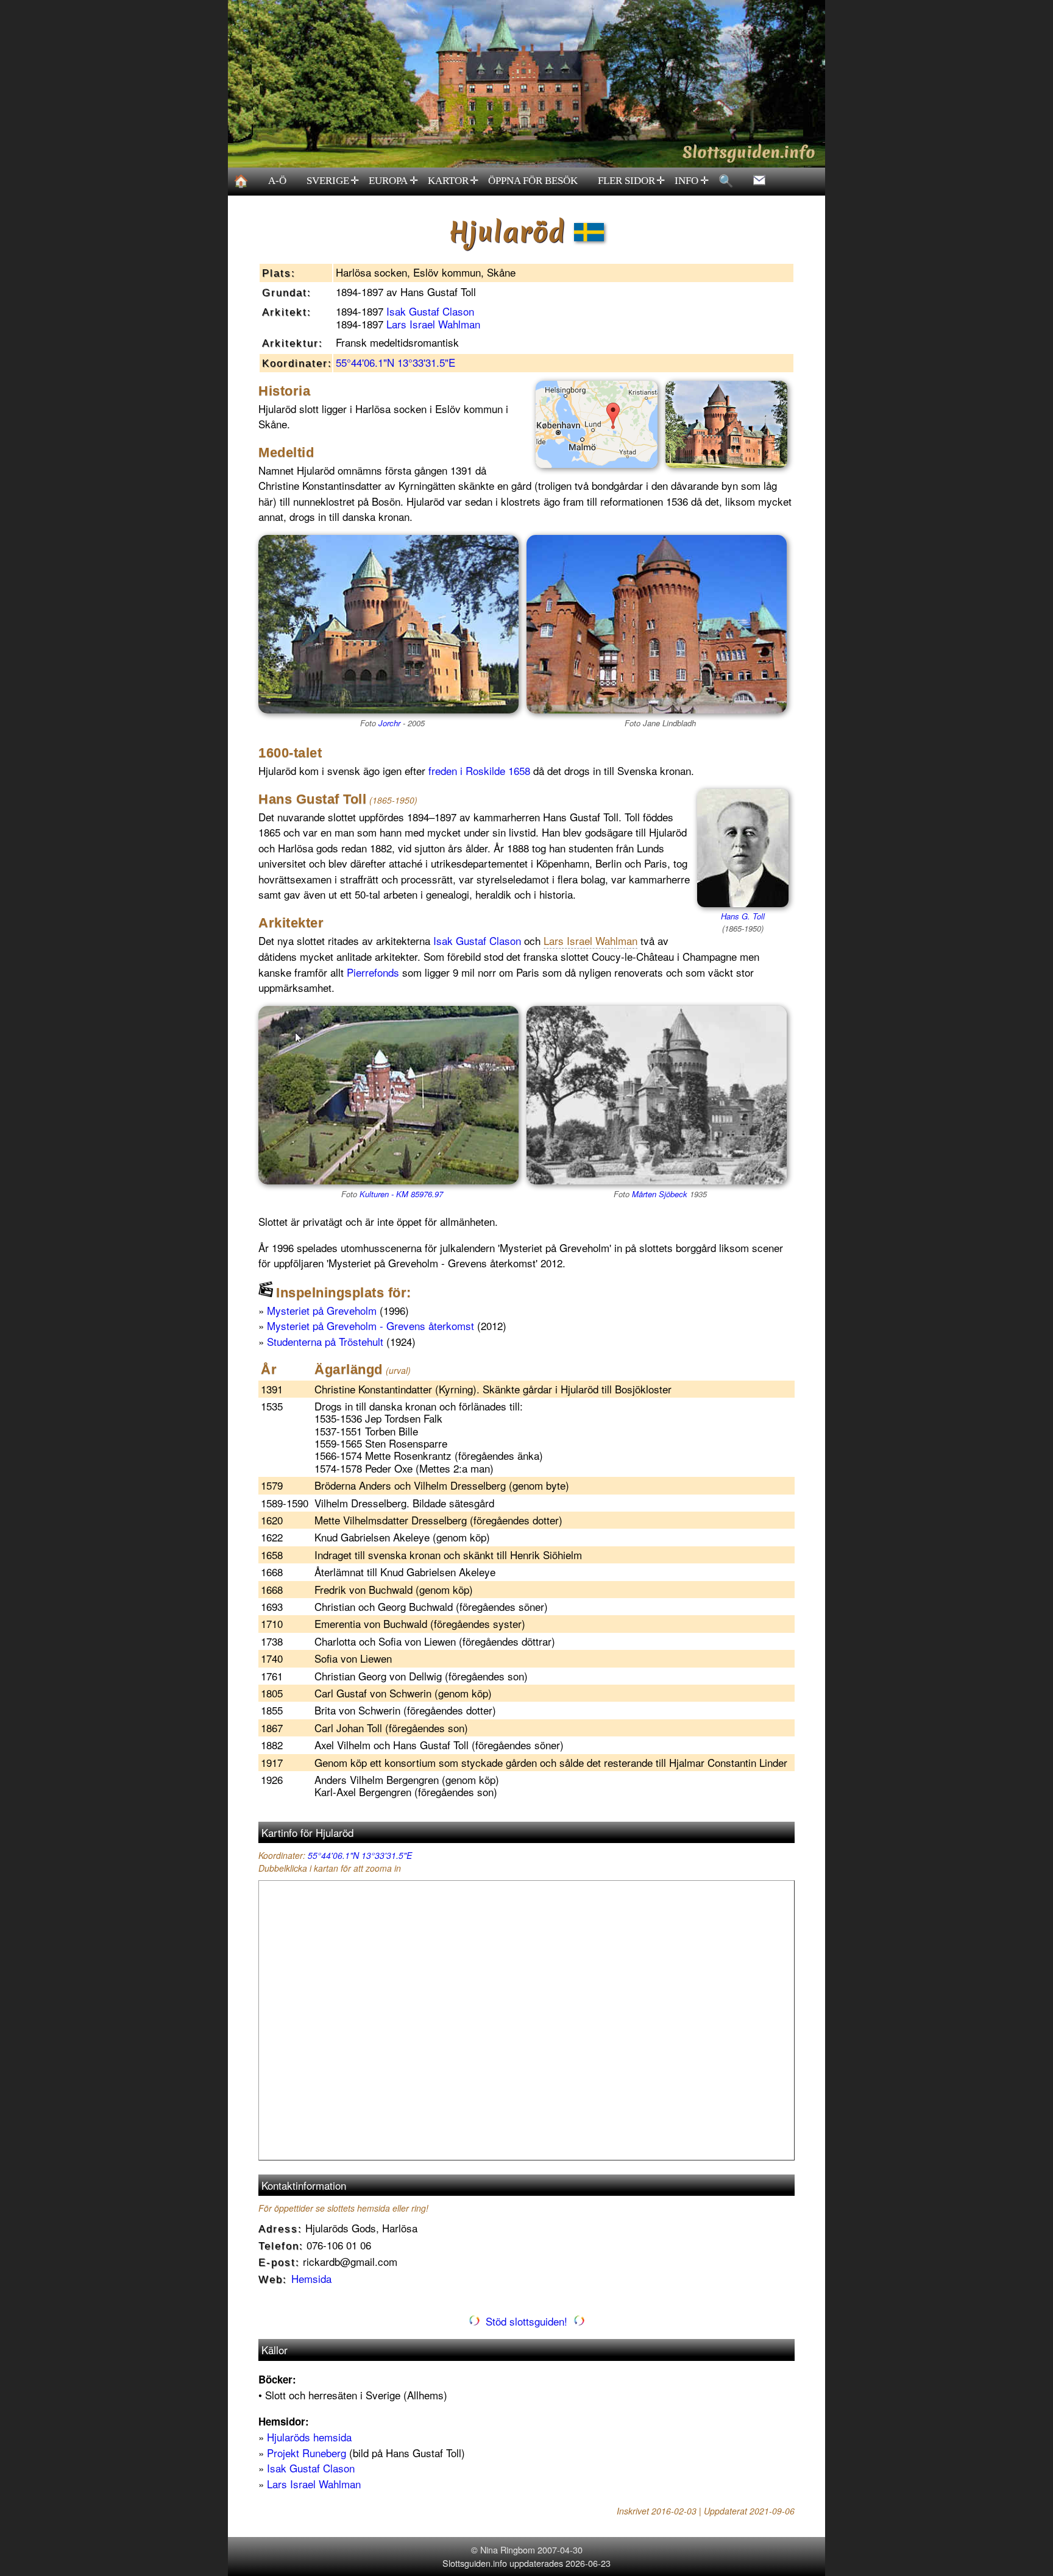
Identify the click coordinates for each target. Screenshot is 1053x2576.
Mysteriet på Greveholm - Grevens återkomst (370, 1325)
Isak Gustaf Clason (430, 311)
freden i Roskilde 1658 (479, 770)
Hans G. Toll (743, 916)
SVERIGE (333, 181)
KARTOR (453, 181)
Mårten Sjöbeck (660, 1194)
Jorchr (389, 723)
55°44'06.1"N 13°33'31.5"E (395, 362)
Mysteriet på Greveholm (322, 1310)
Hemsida (311, 2278)
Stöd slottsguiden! (526, 2321)
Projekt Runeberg (307, 2453)
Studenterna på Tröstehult (325, 1341)
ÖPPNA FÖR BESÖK (533, 181)
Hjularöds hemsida (309, 2437)
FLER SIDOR (632, 181)
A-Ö (277, 181)
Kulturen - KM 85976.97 (401, 1194)
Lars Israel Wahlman (433, 324)
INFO (692, 181)
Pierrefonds (373, 972)
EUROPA (393, 181)
